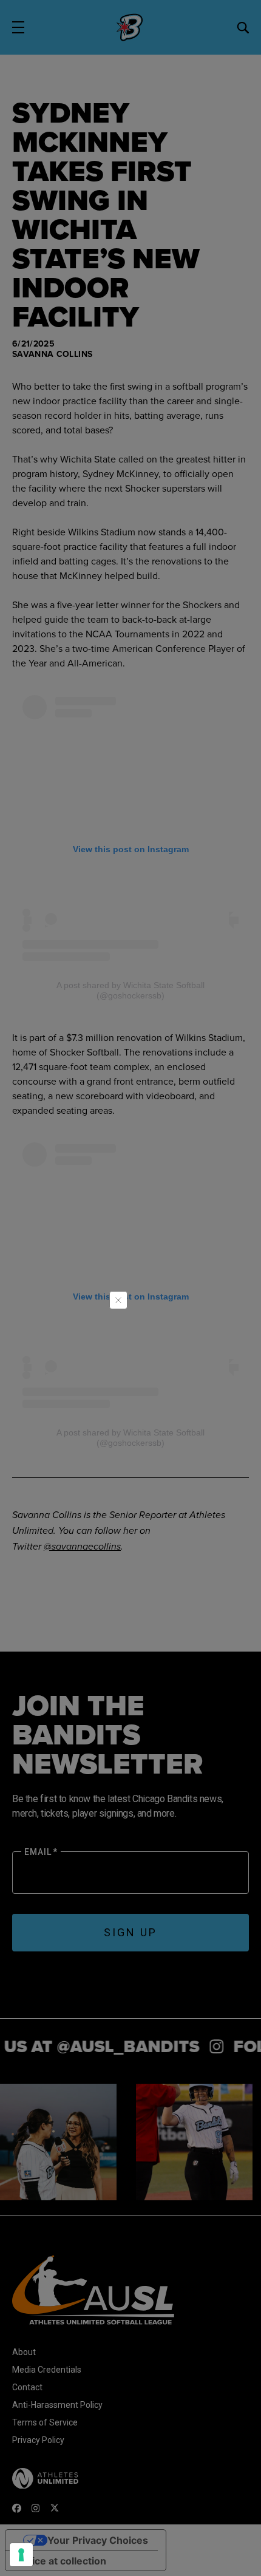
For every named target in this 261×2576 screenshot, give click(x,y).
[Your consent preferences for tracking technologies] (21, 2555)
